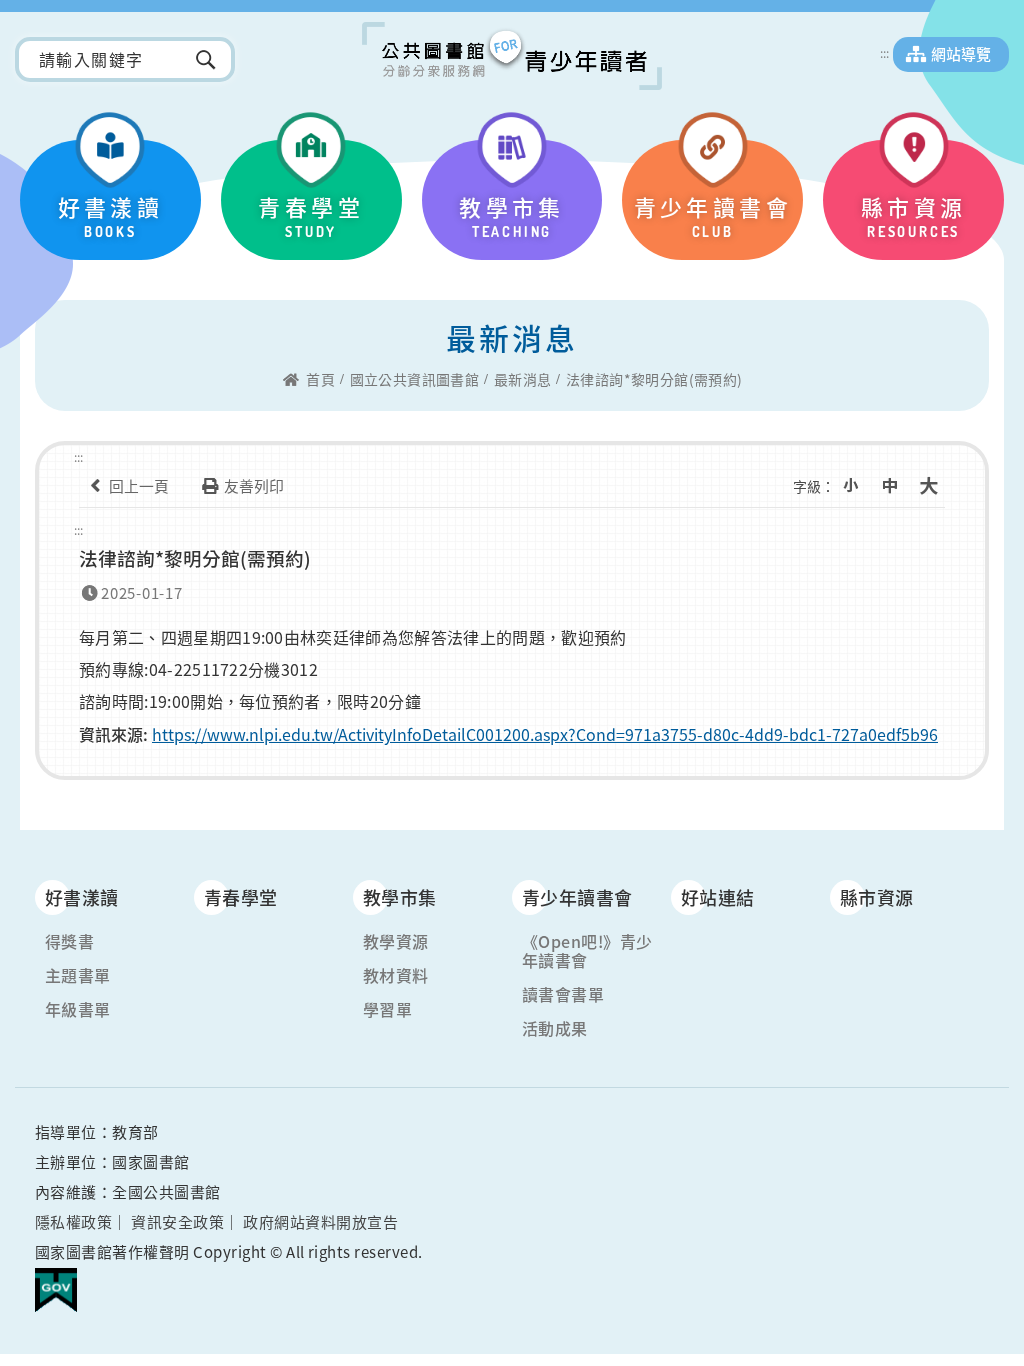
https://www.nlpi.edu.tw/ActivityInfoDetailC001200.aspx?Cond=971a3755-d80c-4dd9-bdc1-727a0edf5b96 (545, 734)
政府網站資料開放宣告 (320, 1222)
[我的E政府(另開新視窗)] (56, 1282)
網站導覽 (961, 54)
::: (884, 53)
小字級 (851, 486)
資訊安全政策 (177, 1222)
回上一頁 (139, 486)
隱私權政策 (73, 1222)
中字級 (890, 486)
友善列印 (254, 486)
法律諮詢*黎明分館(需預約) (654, 380)
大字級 (929, 486)
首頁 (320, 380)
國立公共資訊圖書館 (415, 380)
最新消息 (523, 380)
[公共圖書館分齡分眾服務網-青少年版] (512, 56)
